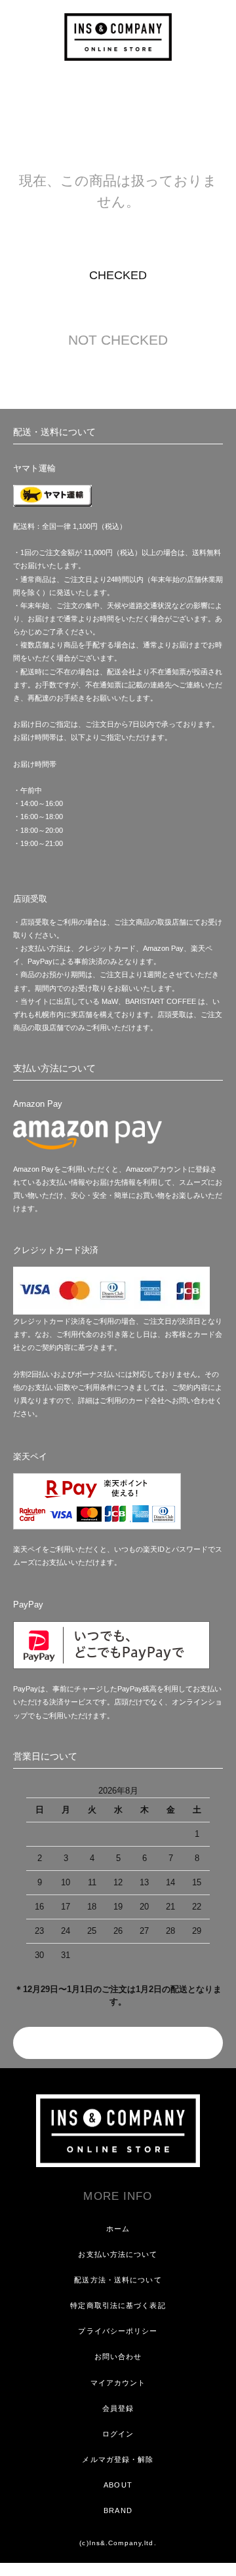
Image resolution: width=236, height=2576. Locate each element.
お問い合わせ (118, 2356)
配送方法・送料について (118, 2280)
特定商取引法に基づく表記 (118, 2305)
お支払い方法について (118, 2254)
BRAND (118, 2510)
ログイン (118, 2434)
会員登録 (118, 2408)
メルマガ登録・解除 (118, 2459)
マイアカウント (118, 2383)
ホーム (118, 2229)
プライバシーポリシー (118, 2331)
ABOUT (118, 2485)
